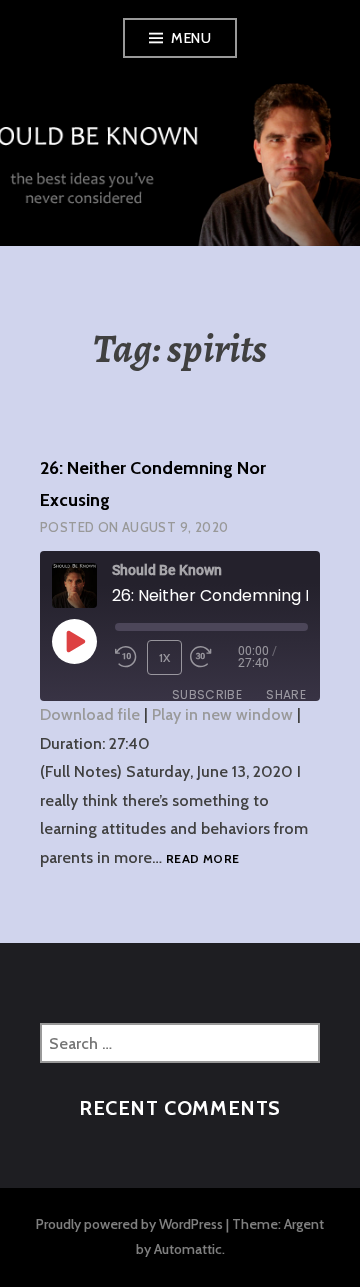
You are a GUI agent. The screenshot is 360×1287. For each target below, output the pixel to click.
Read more (202, 859)
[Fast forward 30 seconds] (214, 657)
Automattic (188, 1249)
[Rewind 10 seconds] (127, 657)
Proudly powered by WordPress (129, 1224)
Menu (191, 38)
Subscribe (207, 694)
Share (286, 694)
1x (165, 657)
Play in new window (222, 714)
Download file (90, 714)
